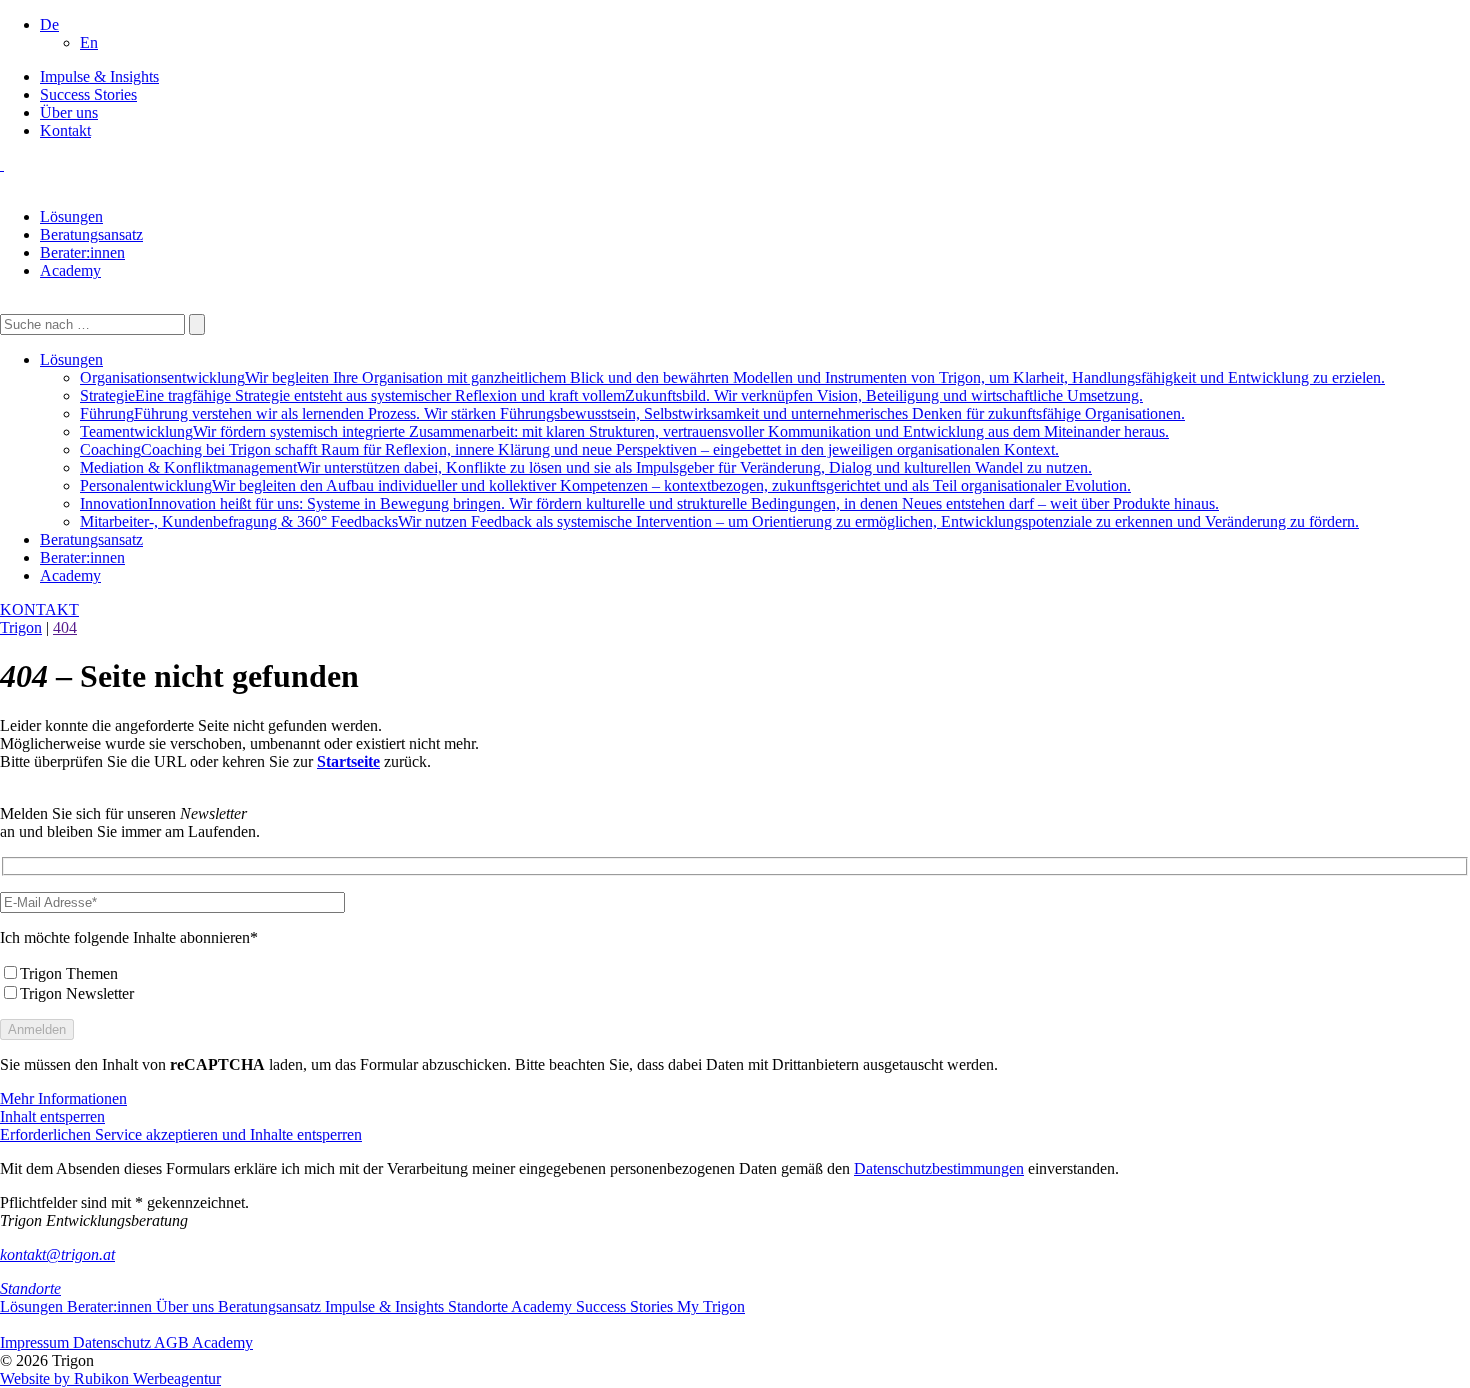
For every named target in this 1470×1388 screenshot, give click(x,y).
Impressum (36, 1342)
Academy (70, 270)
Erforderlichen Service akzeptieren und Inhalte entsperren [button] (181, 1134)
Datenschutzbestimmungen (939, 1168)
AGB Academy (203, 1342)
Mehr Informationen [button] (63, 1098)
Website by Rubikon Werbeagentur (110, 1378)
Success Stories (88, 94)
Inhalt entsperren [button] (52, 1116)
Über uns (69, 112)
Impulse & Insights (99, 76)
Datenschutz (113, 1342)
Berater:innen (82, 252)
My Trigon (711, 1306)
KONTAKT (39, 609)
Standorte (30, 1288)
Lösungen (71, 216)
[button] (49, 24)
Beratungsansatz (91, 234)
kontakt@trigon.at (57, 1254)
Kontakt (65, 130)
